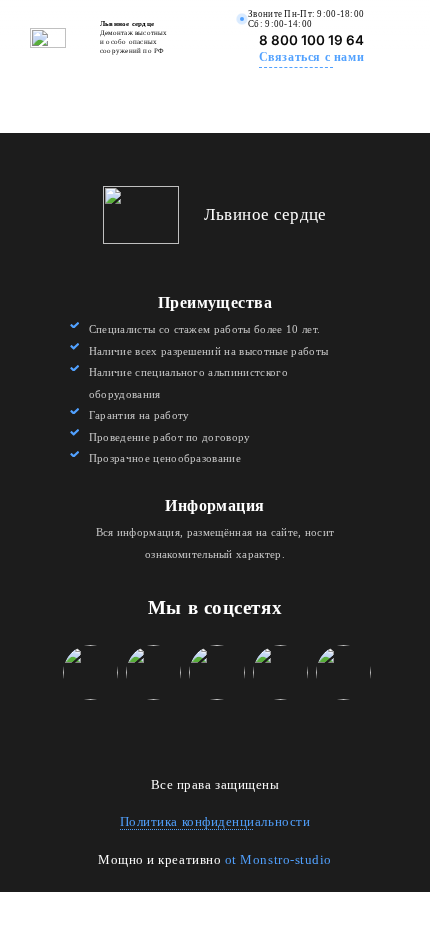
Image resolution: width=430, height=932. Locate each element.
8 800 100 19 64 (311, 40)
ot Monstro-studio (278, 859)
